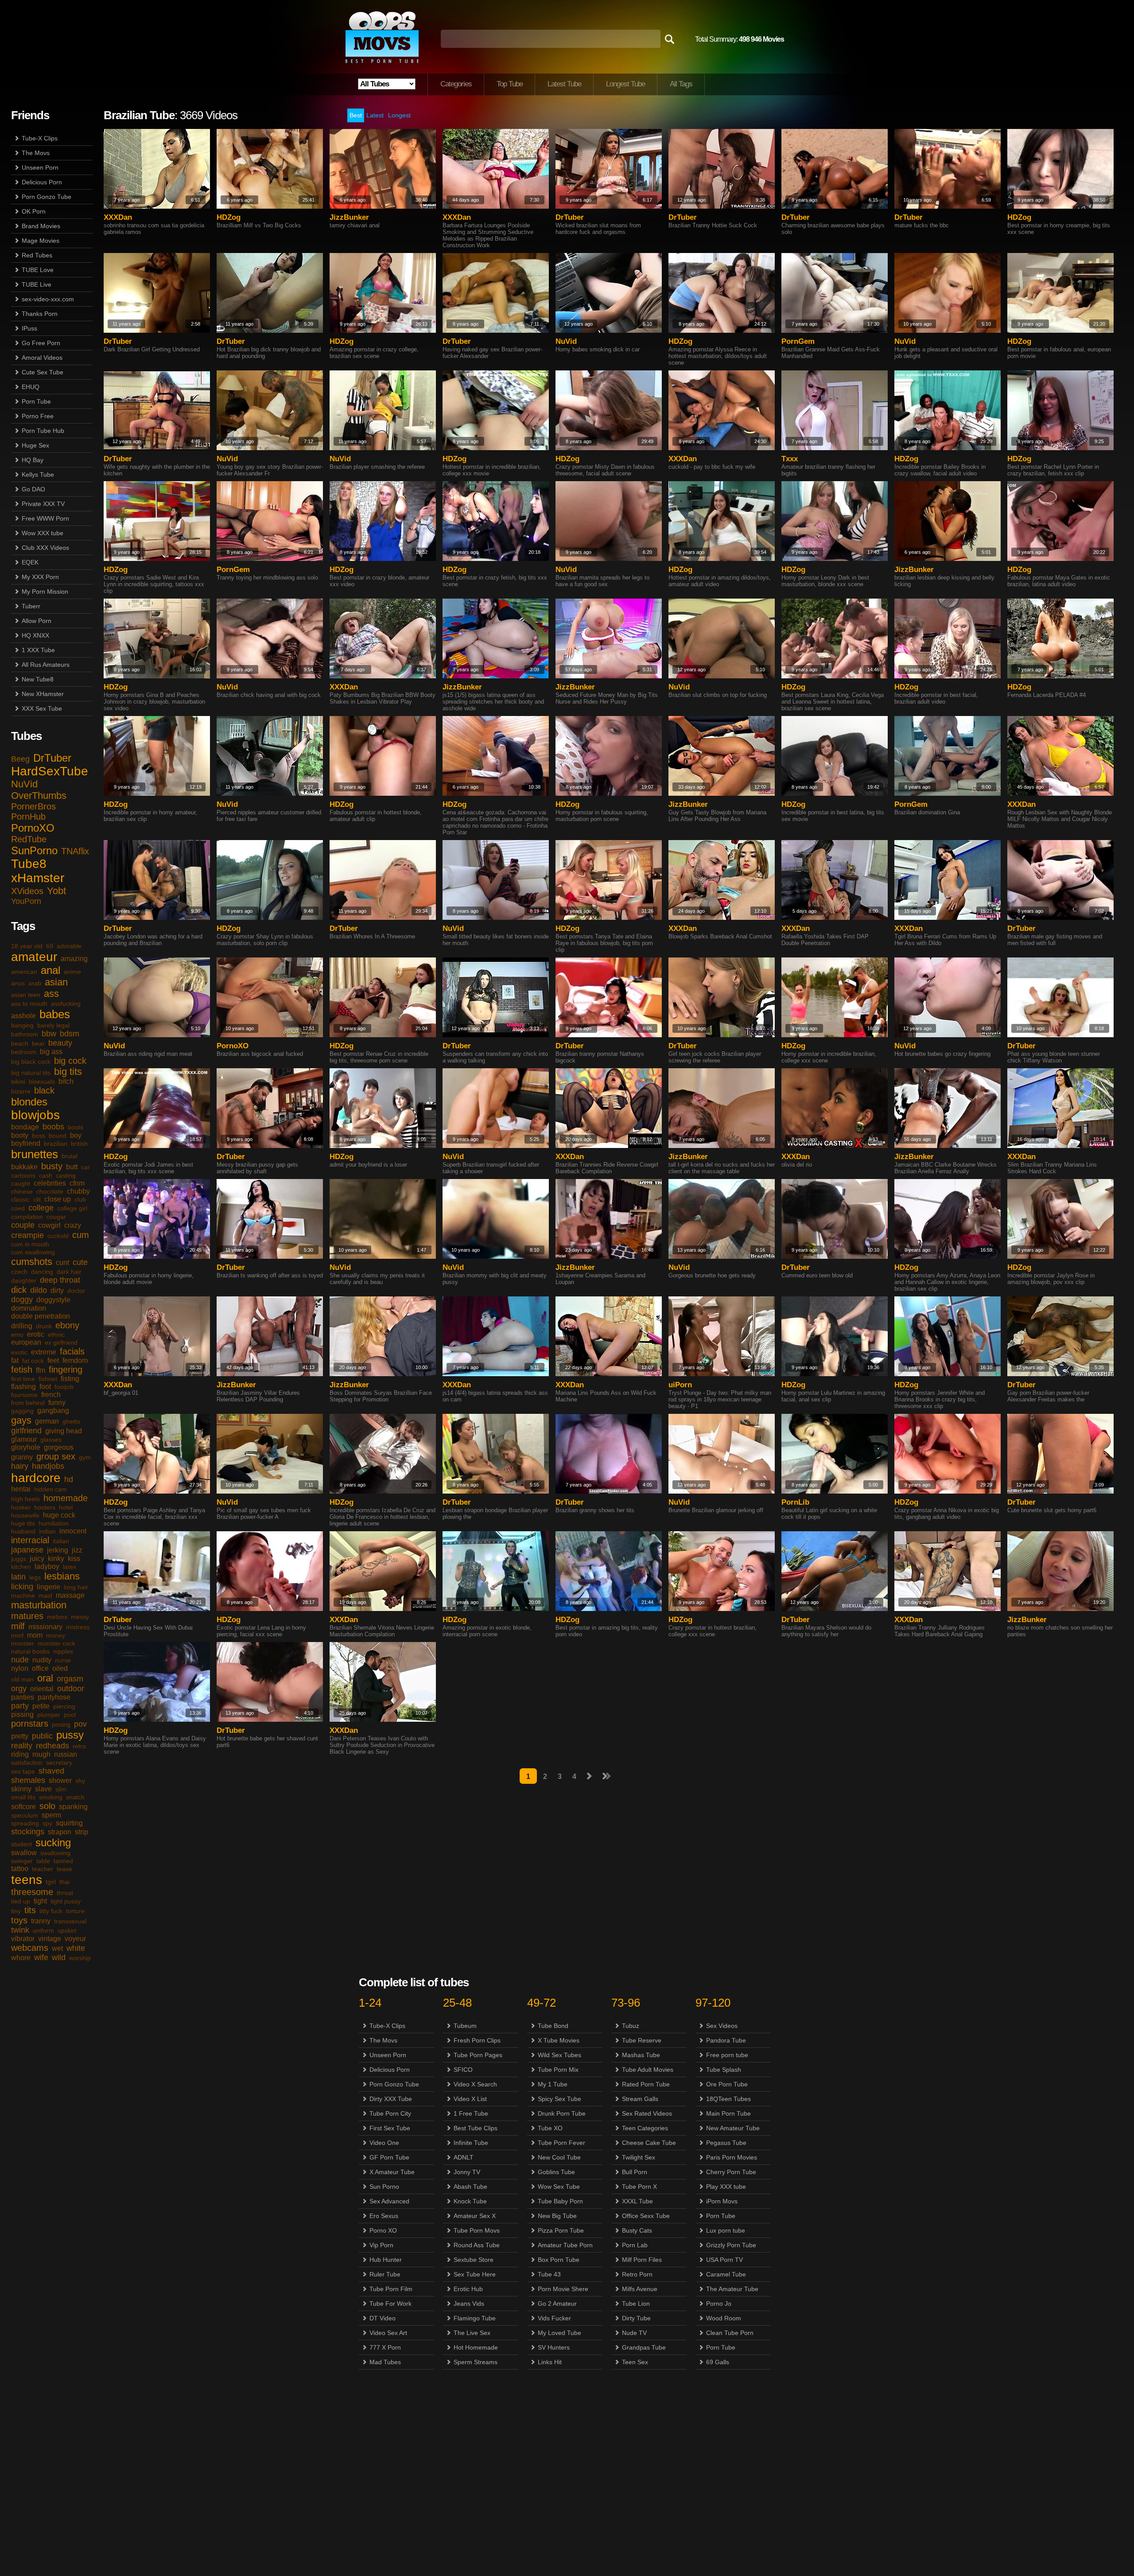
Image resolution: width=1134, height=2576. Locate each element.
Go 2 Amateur (557, 2304)
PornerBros (33, 806)
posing (61, 1724)
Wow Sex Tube (559, 2187)
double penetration (41, 1316)
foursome (24, 1395)
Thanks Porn (40, 314)
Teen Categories (645, 2128)
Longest (399, 115)
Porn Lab (635, 2245)
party (20, 1706)
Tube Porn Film (391, 2289)
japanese (27, 1550)
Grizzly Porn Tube (731, 2245)
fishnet (48, 1379)
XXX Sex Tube (42, 708)
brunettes (35, 1154)
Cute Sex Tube (43, 372)
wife (41, 1957)
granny (22, 1457)
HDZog (229, 217)
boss (39, 1136)
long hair (76, 1587)
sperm (51, 1815)
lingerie (49, 1587)
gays (21, 1420)
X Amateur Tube (392, 2172)
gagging (22, 1411)
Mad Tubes (385, 2362)
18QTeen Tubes (728, 2099)
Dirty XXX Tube (391, 2099)
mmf (17, 1635)
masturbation (39, 1605)
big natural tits (31, 1073)
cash (46, 1175)
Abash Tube (470, 2187)
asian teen (26, 995)
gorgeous (59, 1447)
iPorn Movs (722, 2201)
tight (40, 1901)
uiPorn (680, 1385)
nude (20, 1660)
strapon (60, 1832)
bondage (25, 1127)
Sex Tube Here (475, 2274)
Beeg (20, 759)
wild (59, 1957)
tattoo (20, 1869)
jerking (58, 1550)
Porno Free (38, 416)
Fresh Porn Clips (477, 2040)
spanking (73, 1807)
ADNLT (464, 2157)
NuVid (24, 784)
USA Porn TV (724, 2260)
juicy (37, 1558)
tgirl (51, 1882)
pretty (20, 1736)
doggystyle (53, 1300)
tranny (41, 1921)
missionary (45, 1627)
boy (76, 1135)
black (44, 1090)
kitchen (21, 1567)
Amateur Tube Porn (565, 2245)
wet (57, 1948)
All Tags (681, 84)
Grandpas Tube (644, 2347)
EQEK (30, 562)
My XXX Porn (40, 577)
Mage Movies (41, 241)
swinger (22, 1861)
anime (72, 972)
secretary (59, 1763)
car (85, 1167)
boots (76, 1127)
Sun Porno (384, 2187)
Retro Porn (637, 2274)
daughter (24, 1280)
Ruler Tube (385, 2274)
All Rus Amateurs (46, 665)
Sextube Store (474, 2260)
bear (38, 1043)
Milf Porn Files (642, 2260)
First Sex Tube (390, 2128)
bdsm (70, 1034)
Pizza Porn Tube (561, 2230)
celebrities (50, 1183)
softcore (23, 1807)
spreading (25, 1823)
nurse (63, 1660)
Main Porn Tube (728, 2113)
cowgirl (49, 1225)
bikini (18, 1082)
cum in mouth (30, 1244)
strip (82, 1832)
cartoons (23, 1175)
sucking (53, 1843)
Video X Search (475, 2084)
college (41, 1208)
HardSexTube (50, 771)
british (79, 1144)
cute (80, 1262)
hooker (21, 1507)
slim (61, 1789)
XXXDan (118, 217)
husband (23, 1531)
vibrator (23, 1939)
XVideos (27, 891)
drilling (22, 1326)
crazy (73, 1225)
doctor (76, 1291)
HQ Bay (33, 460)
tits (30, 1910)
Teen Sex (635, 2362)
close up (58, 1199)
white (76, 1948)
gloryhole (26, 1447)
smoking (51, 1797)
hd (69, 1479)
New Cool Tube (559, 2157)
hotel (66, 1507)
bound (58, 1136)
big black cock (31, 1062)
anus (18, 983)
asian (56, 982)
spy (47, 1823)
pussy (70, 1735)
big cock (70, 1061)
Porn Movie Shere (563, 2289)
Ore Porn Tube (727, 2084)
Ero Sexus (384, 2216)
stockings (28, 1832)
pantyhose (54, 1697)
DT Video (383, 2318)
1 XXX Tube (38, 650)
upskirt (67, 1930)
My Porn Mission (45, 591)
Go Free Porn (41, 343)
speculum (25, 1815)
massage (70, 1595)
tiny (16, 1911)
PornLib (795, 1502)
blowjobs (35, 1115)
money (56, 1635)
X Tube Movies (559, 2040)
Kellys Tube (38, 475)
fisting (70, 1379)
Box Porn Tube (559, 2260)
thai (64, 1882)
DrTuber (52, 758)
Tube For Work (390, 2304)
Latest (375, 115)
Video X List (470, 2099)
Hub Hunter (386, 2260)
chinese (22, 1191)
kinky (56, 1558)
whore (21, 1958)
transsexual (70, 1921)
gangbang (53, 1411)
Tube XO (550, 2128)
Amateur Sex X (475, 2216)
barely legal (53, 1025)
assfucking (66, 1004)
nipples (63, 1651)
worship (80, 1958)
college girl (72, 1208)
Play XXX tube (726, 2187)
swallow (24, 1853)
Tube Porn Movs (477, 2230)
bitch (66, 1081)
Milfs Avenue (640, 2289)
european (26, 1342)
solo (47, 1806)
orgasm (70, 1679)
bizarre (21, 1091)
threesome (32, 1892)
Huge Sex (35, 445)
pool (70, 1715)
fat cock (33, 1361)
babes (55, 1014)
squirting (69, 1823)
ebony (67, 1325)
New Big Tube (557, 2216)
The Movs (36, 153)
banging (22, 1025)
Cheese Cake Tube (649, 2143)
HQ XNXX (35, 635)
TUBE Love (38, 270)
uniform (43, 1930)
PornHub (28, 817)
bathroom (25, 1034)
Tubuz (631, 2026)
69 (50, 946)
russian (66, 1754)
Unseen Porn (40, 167)
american (24, 972)
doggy (22, 1300)
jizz (77, 1550)
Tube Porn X (639, 2187)
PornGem (798, 341)
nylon (20, 1668)
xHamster (38, 878)
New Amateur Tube (733, 2128)
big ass (51, 1052)
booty (20, 1135)
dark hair (69, 1272)
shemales (28, 1780)
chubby (78, 1191)
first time (23, 1379)
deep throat (60, 1280)
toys (19, 1920)
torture (75, 1911)
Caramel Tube (726, 2274)
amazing (74, 959)
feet (53, 1360)
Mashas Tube (641, 2055)
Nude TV (634, 2333)
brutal (70, 1156)
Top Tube (510, 84)
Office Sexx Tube (646, 2216)
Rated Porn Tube (646, 2084)
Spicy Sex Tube (559, 2099)
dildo (39, 1290)
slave (43, 1789)
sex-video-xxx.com (48, 299)
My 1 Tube (553, 2084)
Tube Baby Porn (560, 2201)
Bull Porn (635, 2172)
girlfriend (26, 1431)
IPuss (29, 328)
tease (64, 1869)
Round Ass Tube (477, 2245)
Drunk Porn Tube (562, 2113)
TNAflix (75, 851)
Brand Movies (41, 226)
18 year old (27, 946)
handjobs (48, 1466)
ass (51, 994)
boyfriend (26, 1143)
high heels (25, 1499)
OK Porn (34, 211)
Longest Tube (625, 84)
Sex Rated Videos (647, 2113)
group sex (56, 1456)
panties (23, 1697)
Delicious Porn (42, 182)
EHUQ (31, 387)
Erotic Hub (468, 2289)
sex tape (23, 1771)
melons (57, 1617)
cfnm (77, 1183)
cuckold (58, 1236)
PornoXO (33, 828)
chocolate (50, 1191)
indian (47, 1531)
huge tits (23, 1523)
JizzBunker (349, 217)
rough (41, 1754)
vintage (50, 1939)
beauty (60, 1043)
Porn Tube (36, 401)
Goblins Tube (556, 2172)
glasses (51, 1440)
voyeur (75, 1939)
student (21, 1844)
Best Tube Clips (476, 2128)
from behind (28, 1403)
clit (37, 1199)
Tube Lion (636, 2304)
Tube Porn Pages (478, 2055)
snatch (75, 1797)
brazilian (56, 1144)
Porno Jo (719, 2304)
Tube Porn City (390, 2113)
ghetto (71, 1421)
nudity (42, 1660)
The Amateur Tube (732, 2289)
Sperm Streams (476, 2362)
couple (23, 1225)
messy (80, 1617)
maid (45, 1595)
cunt (62, 1263)
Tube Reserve (642, 2040)
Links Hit (550, 2362)
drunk (44, 1326)
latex (70, 1567)
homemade (66, 1498)
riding (20, 1754)
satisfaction (27, 1763)
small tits (23, 1797)
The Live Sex (472, 2333)
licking (22, 1587)
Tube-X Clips (40, 138)
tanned (63, 1861)
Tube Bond (553, 2026)
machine (23, 1595)
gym (85, 1457)
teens (27, 1880)
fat (15, 1360)
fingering (66, 1370)
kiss (74, 1558)
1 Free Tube (471, 2113)
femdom (75, 1360)
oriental (42, 1689)
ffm (41, 1370)
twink (20, 1930)
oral (45, 1678)
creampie (27, 1235)
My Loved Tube (559, 2333)
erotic (36, 1334)
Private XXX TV (43, 504)
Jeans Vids (469, 2304)
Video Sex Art (388, 2333)
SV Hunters (554, 2347)
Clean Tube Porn (730, 2333)
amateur (34, 957)
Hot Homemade (476, 2347)
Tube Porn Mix (558, 2070)
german (47, 1421)
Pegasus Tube (726, 2143)
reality (22, 1746)
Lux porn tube (726, 2230)
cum (81, 1235)
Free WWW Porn (45, 518)
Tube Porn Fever (561, 2143)
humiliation (54, 1523)
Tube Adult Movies (648, 2070)
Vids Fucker (554, 2318)
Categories (456, 84)
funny (57, 1403)
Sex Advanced (389, 2201)
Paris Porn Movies (732, 2157)
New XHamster (43, 694)
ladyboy (47, 1566)
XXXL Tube (637, 2201)
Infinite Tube (471, 2143)
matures (27, 1616)
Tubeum (465, 2026)
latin (18, 1577)
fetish (22, 1370)
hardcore (36, 1478)
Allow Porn (37, 621)
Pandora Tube (726, 2040)
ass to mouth (29, 1004)
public (42, 1736)
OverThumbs (39, 796)
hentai (21, 1489)
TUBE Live (37, 284)
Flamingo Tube (475, 2318)
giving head (64, 1431)
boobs (53, 1127)
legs (35, 1577)
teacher (43, 1869)
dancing (42, 1272)
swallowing (55, 1853)
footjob (64, 1387)
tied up (21, 1901)
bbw (49, 1034)
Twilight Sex (639, 2157)
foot (45, 1387)
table (43, 1861)
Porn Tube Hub (43, 431)
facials (72, 1351)
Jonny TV (467, 2172)
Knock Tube (470, 2201)
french (51, 1395)
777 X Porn (385, 2347)
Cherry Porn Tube (731, 2172)
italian (61, 1541)
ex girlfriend (61, 1342)
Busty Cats (637, 2230)
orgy (19, 1689)
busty (52, 1166)
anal (50, 970)
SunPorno (34, 850)
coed (18, 1208)
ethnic (56, 1335)
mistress (78, 1627)
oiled (60, 1668)
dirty (57, 1290)
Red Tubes (37, 255)
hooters (45, 1507)
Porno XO (383, 2230)
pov (80, 1724)
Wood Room (724, 2318)
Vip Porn (381, 2245)
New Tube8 (38, 679)
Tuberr (31, 606)
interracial (30, 1540)
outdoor (71, 1689)
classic (20, 1199)
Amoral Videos (42, 358)
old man (22, 1679)
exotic (19, 1352)
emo (17, 1335)
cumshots (32, 1262)
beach (20, 1043)
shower (60, 1780)
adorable (69, 946)
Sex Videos (722, 2026)
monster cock (56, 1643)
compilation (27, 1217)
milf (18, 1626)
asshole (23, 1016)
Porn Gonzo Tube (47, 197)
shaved (51, 1771)
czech (19, 1272)
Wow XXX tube (43, 533)
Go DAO (33, 489)
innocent (73, 1531)
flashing (23, 1387)
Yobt (56, 891)
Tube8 (29, 864)
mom (35, 1635)
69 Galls (718, 2362)
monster (23, 1643)
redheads (52, 1746)
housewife (25, 1515)
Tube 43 (549, 2274)
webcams (30, 1948)
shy (80, 1781)
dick (19, 1290)
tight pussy (66, 1901)
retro (79, 1746)
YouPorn (26, 901)
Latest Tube (564, 84)
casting (66, 1175)
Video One (384, 2143)
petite (41, 1706)
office (40, 1668)
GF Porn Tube (389, 2157)
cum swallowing (33, 1252)
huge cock (59, 1515)
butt (72, 1167)
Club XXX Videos (45, 548)
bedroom (24, 1052)
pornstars (30, 1724)
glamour (24, 1439)
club (80, 1199)
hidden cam (50, 1489)
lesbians (62, 1576)
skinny (21, 1789)
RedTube (29, 839)
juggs (19, 1559)
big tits (68, 1072)
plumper (49, 1715)
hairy (20, 1466)
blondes (29, 1102)
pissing (22, 1714)
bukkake (24, 1167)
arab (35, 983)
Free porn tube (727, 2055)
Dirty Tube (636, 2318)
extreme (44, 1352)
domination (29, 1308)
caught (21, 1183)
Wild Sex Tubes (559, 2055)
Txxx (790, 459)
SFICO (463, 2070)
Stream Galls (640, 2099)
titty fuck (51, 1911)
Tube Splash (724, 2070)
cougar (56, 1217)
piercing (64, 1706)
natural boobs (30, 1651)
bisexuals (42, 1082)
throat (65, 1893)
